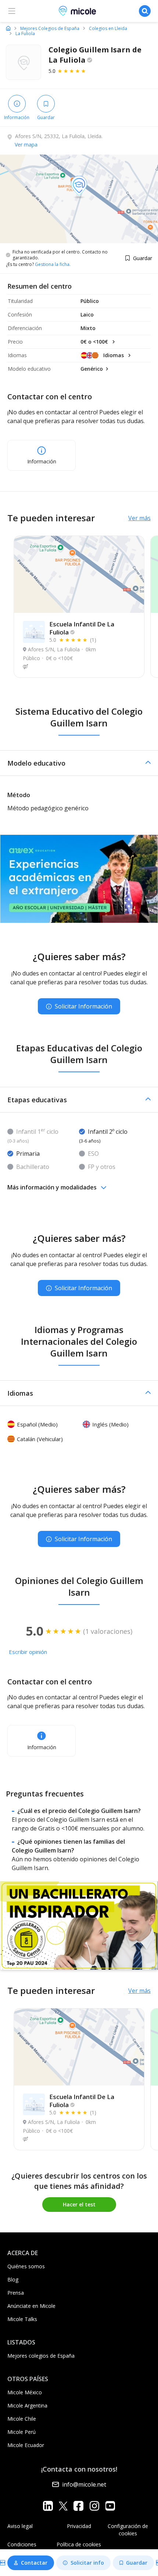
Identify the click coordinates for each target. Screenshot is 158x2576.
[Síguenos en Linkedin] (48, 2506)
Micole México (25, 2392)
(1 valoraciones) (108, 1631)
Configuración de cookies (128, 2530)
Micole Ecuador (26, 2445)
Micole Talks (22, 2319)
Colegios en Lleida (108, 29)
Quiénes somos (26, 2266)
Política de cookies (79, 2544)
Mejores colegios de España (41, 2356)
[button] (79, 763)
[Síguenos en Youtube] (110, 2506)
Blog (13, 2279)
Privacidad (79, 2526)
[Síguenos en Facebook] (78, 2506)
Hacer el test (79, 2204)
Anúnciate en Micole (31, 2306)
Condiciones (22, 2544)
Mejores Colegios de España (50, 29)
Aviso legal (20, 2526)
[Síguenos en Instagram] (94, 2506)
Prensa (16, 2293)
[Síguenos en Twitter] (63, 2506)
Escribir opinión (28, 1652)
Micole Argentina (27, 2405)
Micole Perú (21, 2432)
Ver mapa (26, 145)
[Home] (8, 28)
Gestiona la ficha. (53, 264)
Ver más (139, 518)
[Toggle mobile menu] (12, 11)
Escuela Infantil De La (82, 628)
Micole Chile (22, 2419)
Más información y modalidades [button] (52, 1187)
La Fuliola (25, 34)
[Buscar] (145, 11)
